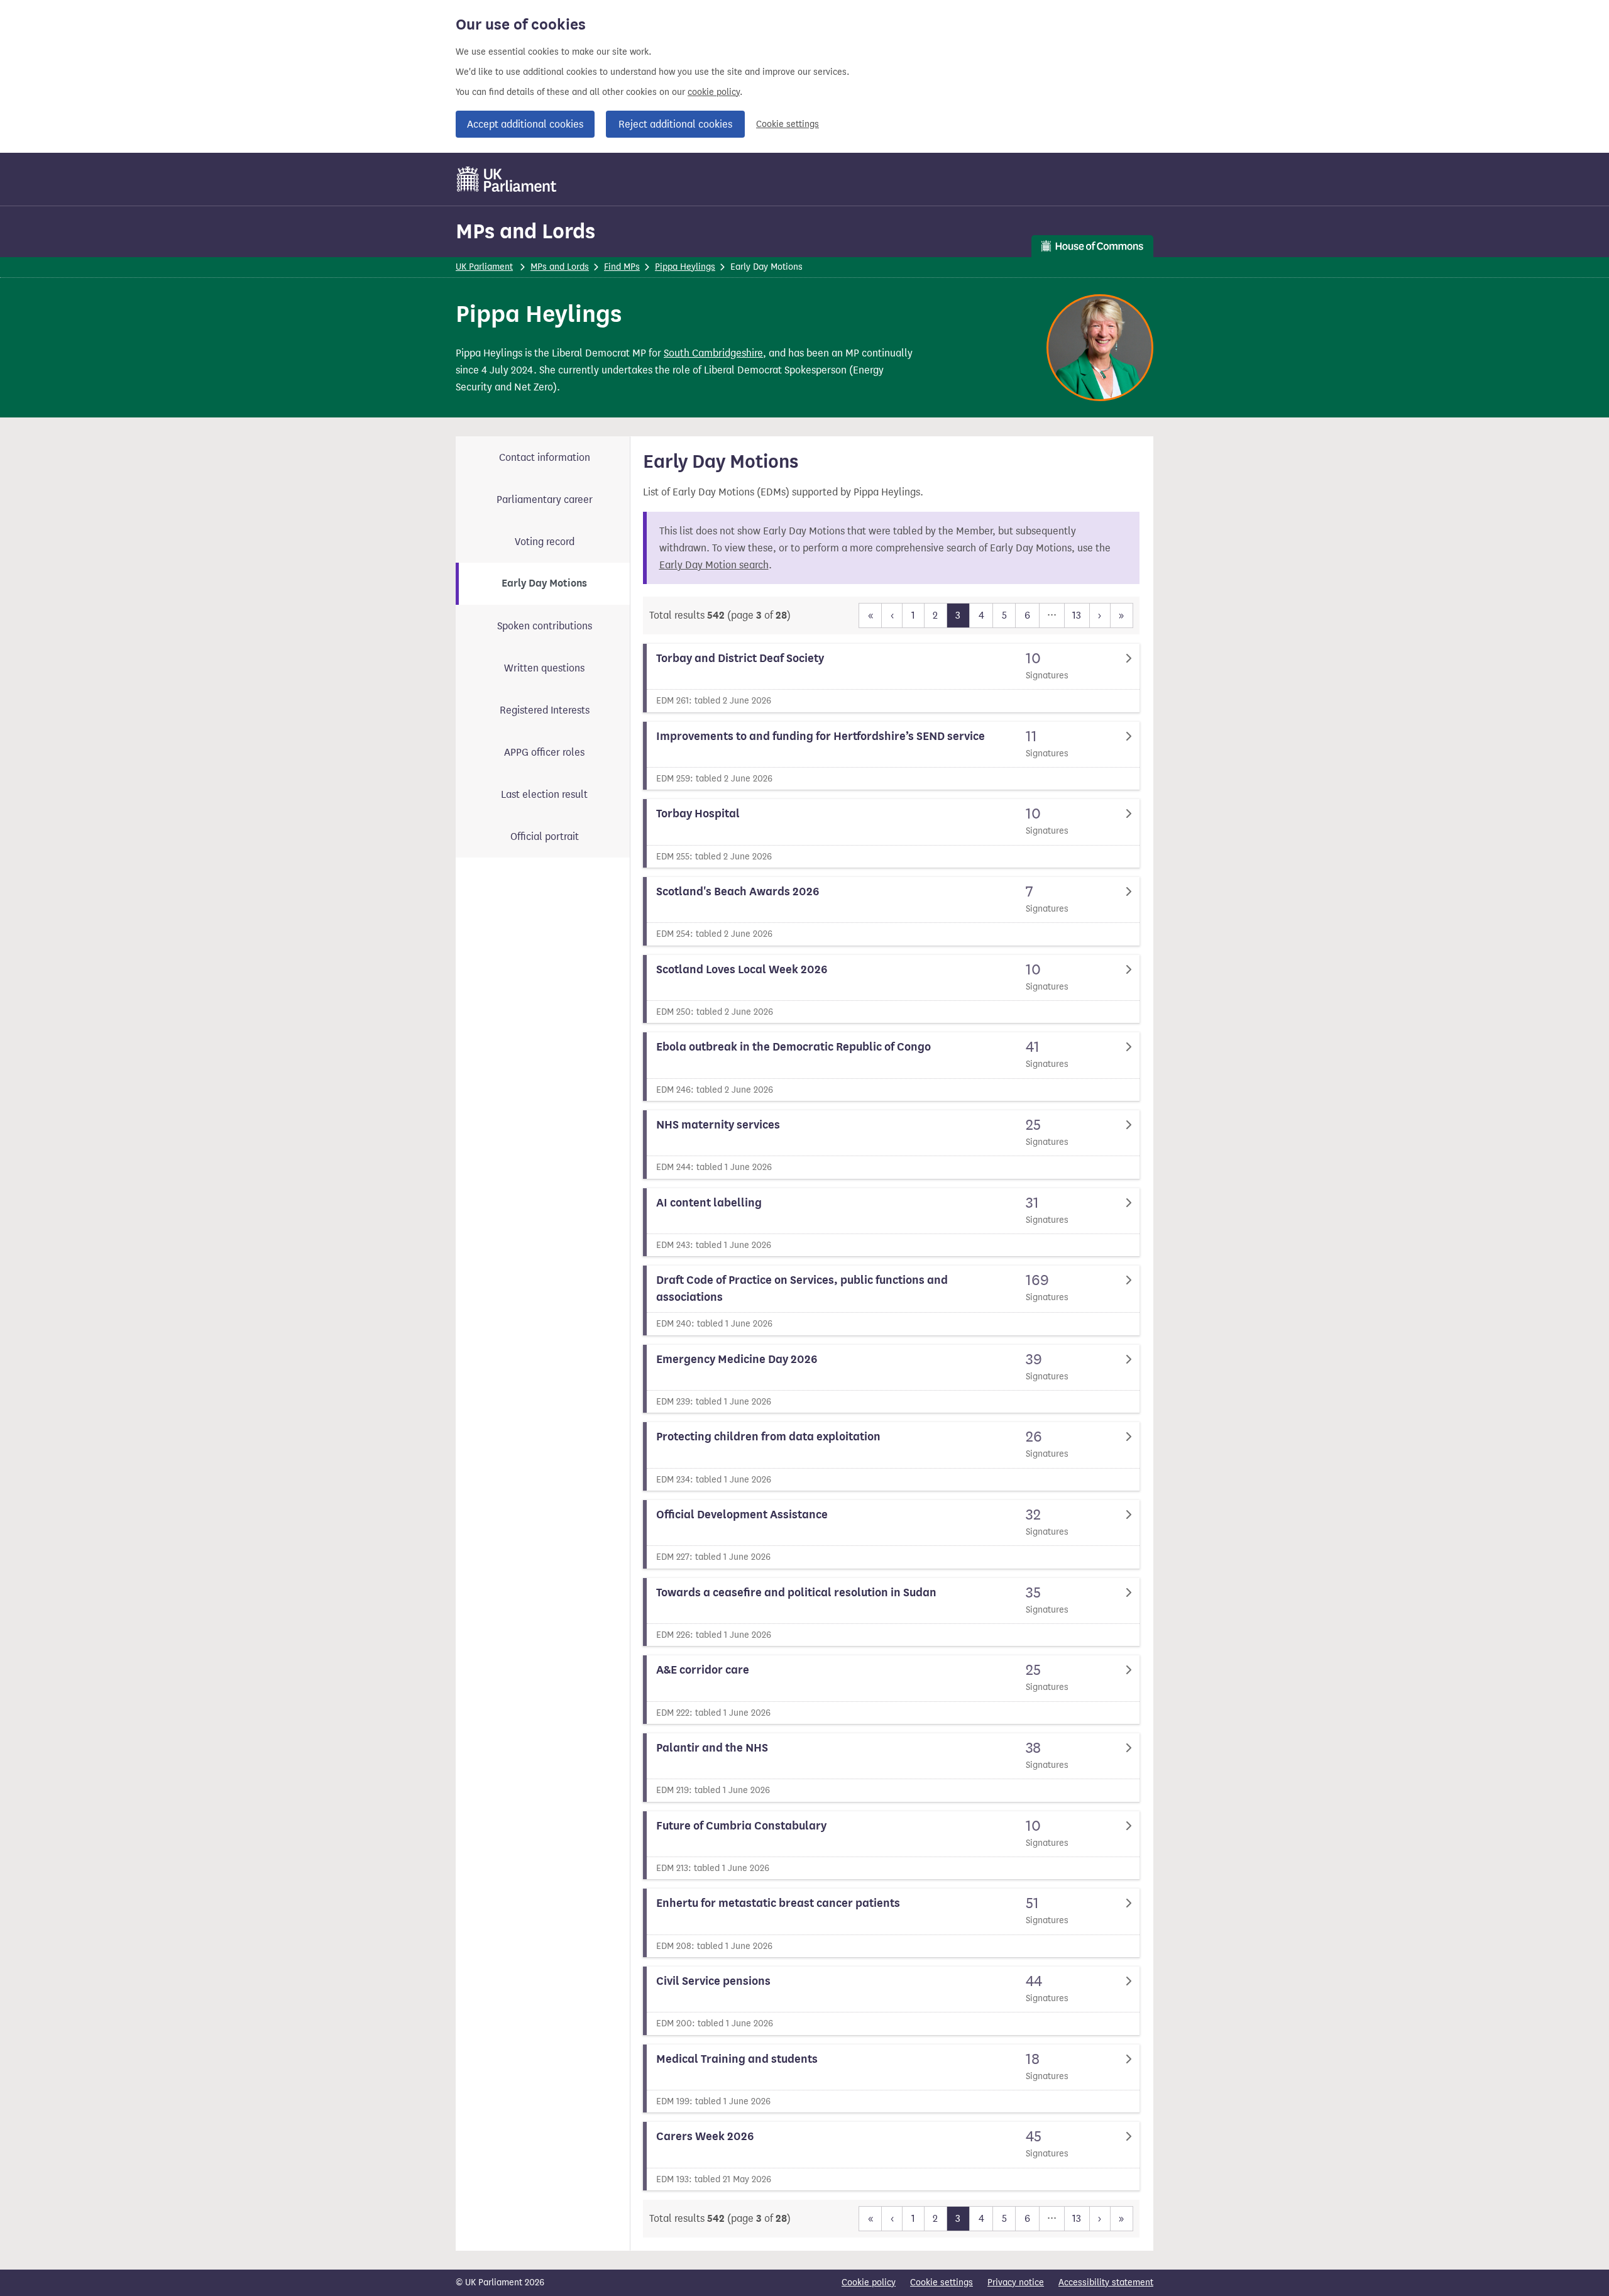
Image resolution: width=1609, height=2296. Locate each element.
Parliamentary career (545, 499)
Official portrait (545, 836)
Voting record (545, 542)
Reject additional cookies (675, 124)
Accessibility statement (1106, 2282)
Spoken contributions (545, 626)
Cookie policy (869, 2282)
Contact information (545, 457)
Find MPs (622, 267)
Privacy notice (1016, 2282)
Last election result (544, 794)
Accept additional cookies (525, 124)
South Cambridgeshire (713, 353)
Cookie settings (788, 124)
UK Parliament (484, 267)
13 (1077, 615)
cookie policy (714, 92)
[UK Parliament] (507, 179)
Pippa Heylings (685, 267)
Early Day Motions (544, 583)
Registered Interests (545, 710)
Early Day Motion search (714, 565)
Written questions (544, 668)
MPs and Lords (525, 231)
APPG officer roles (544, 752)
